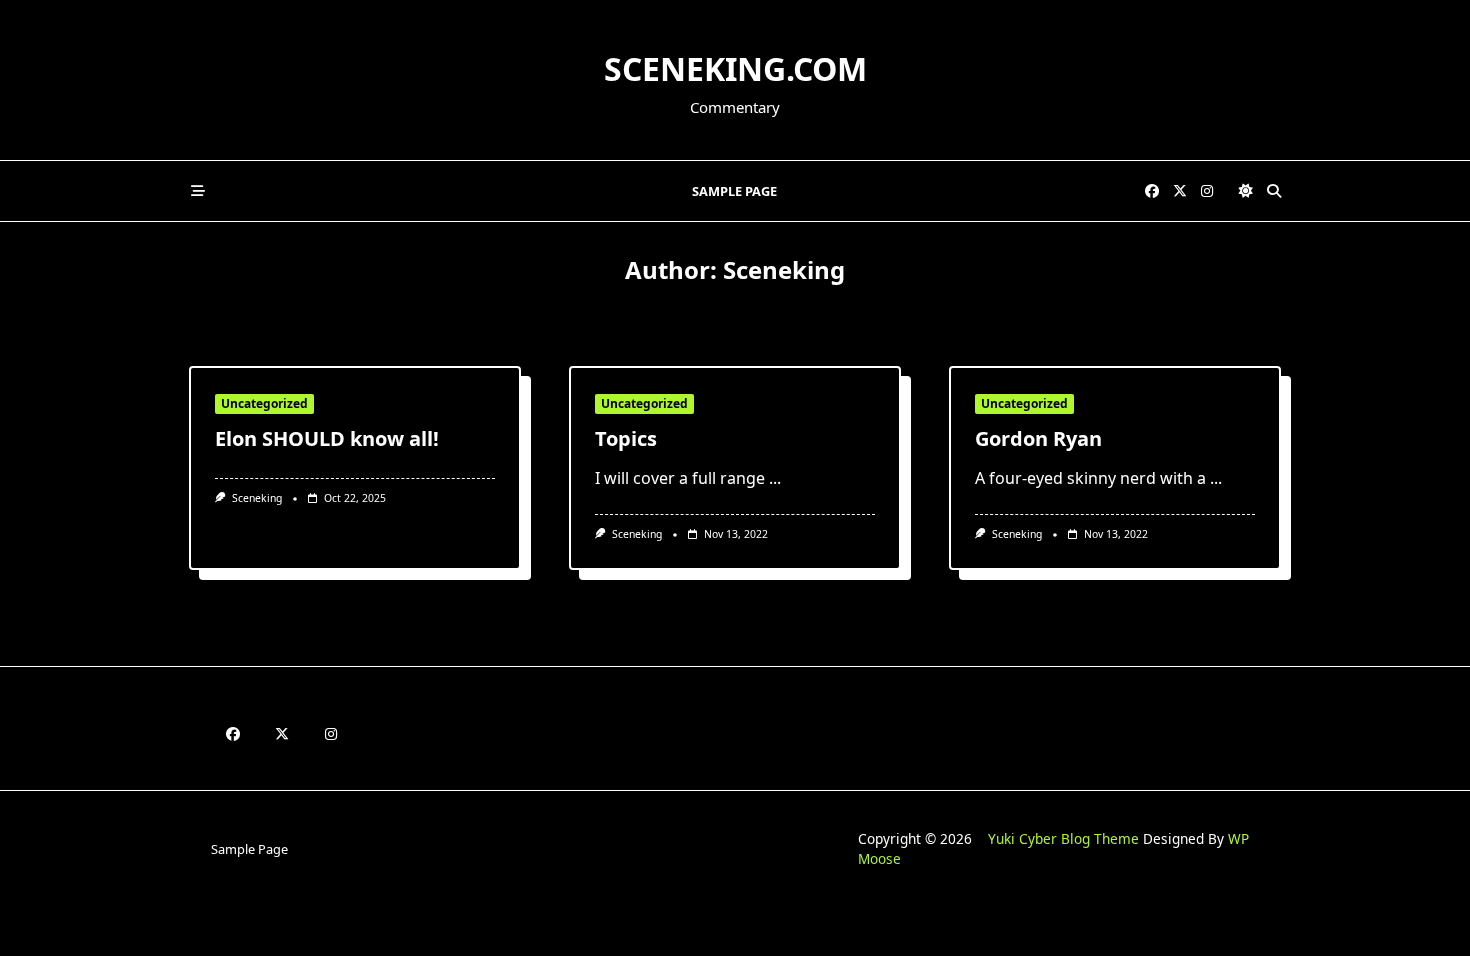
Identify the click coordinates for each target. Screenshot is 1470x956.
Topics (626, 438)
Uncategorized (264, 403)
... (775, 478)
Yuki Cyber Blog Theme (1063, 838)
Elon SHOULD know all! (327, 438)
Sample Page (734, 191)
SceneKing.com (735, 68)
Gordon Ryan (1038, 438)
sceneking (257, 498)
